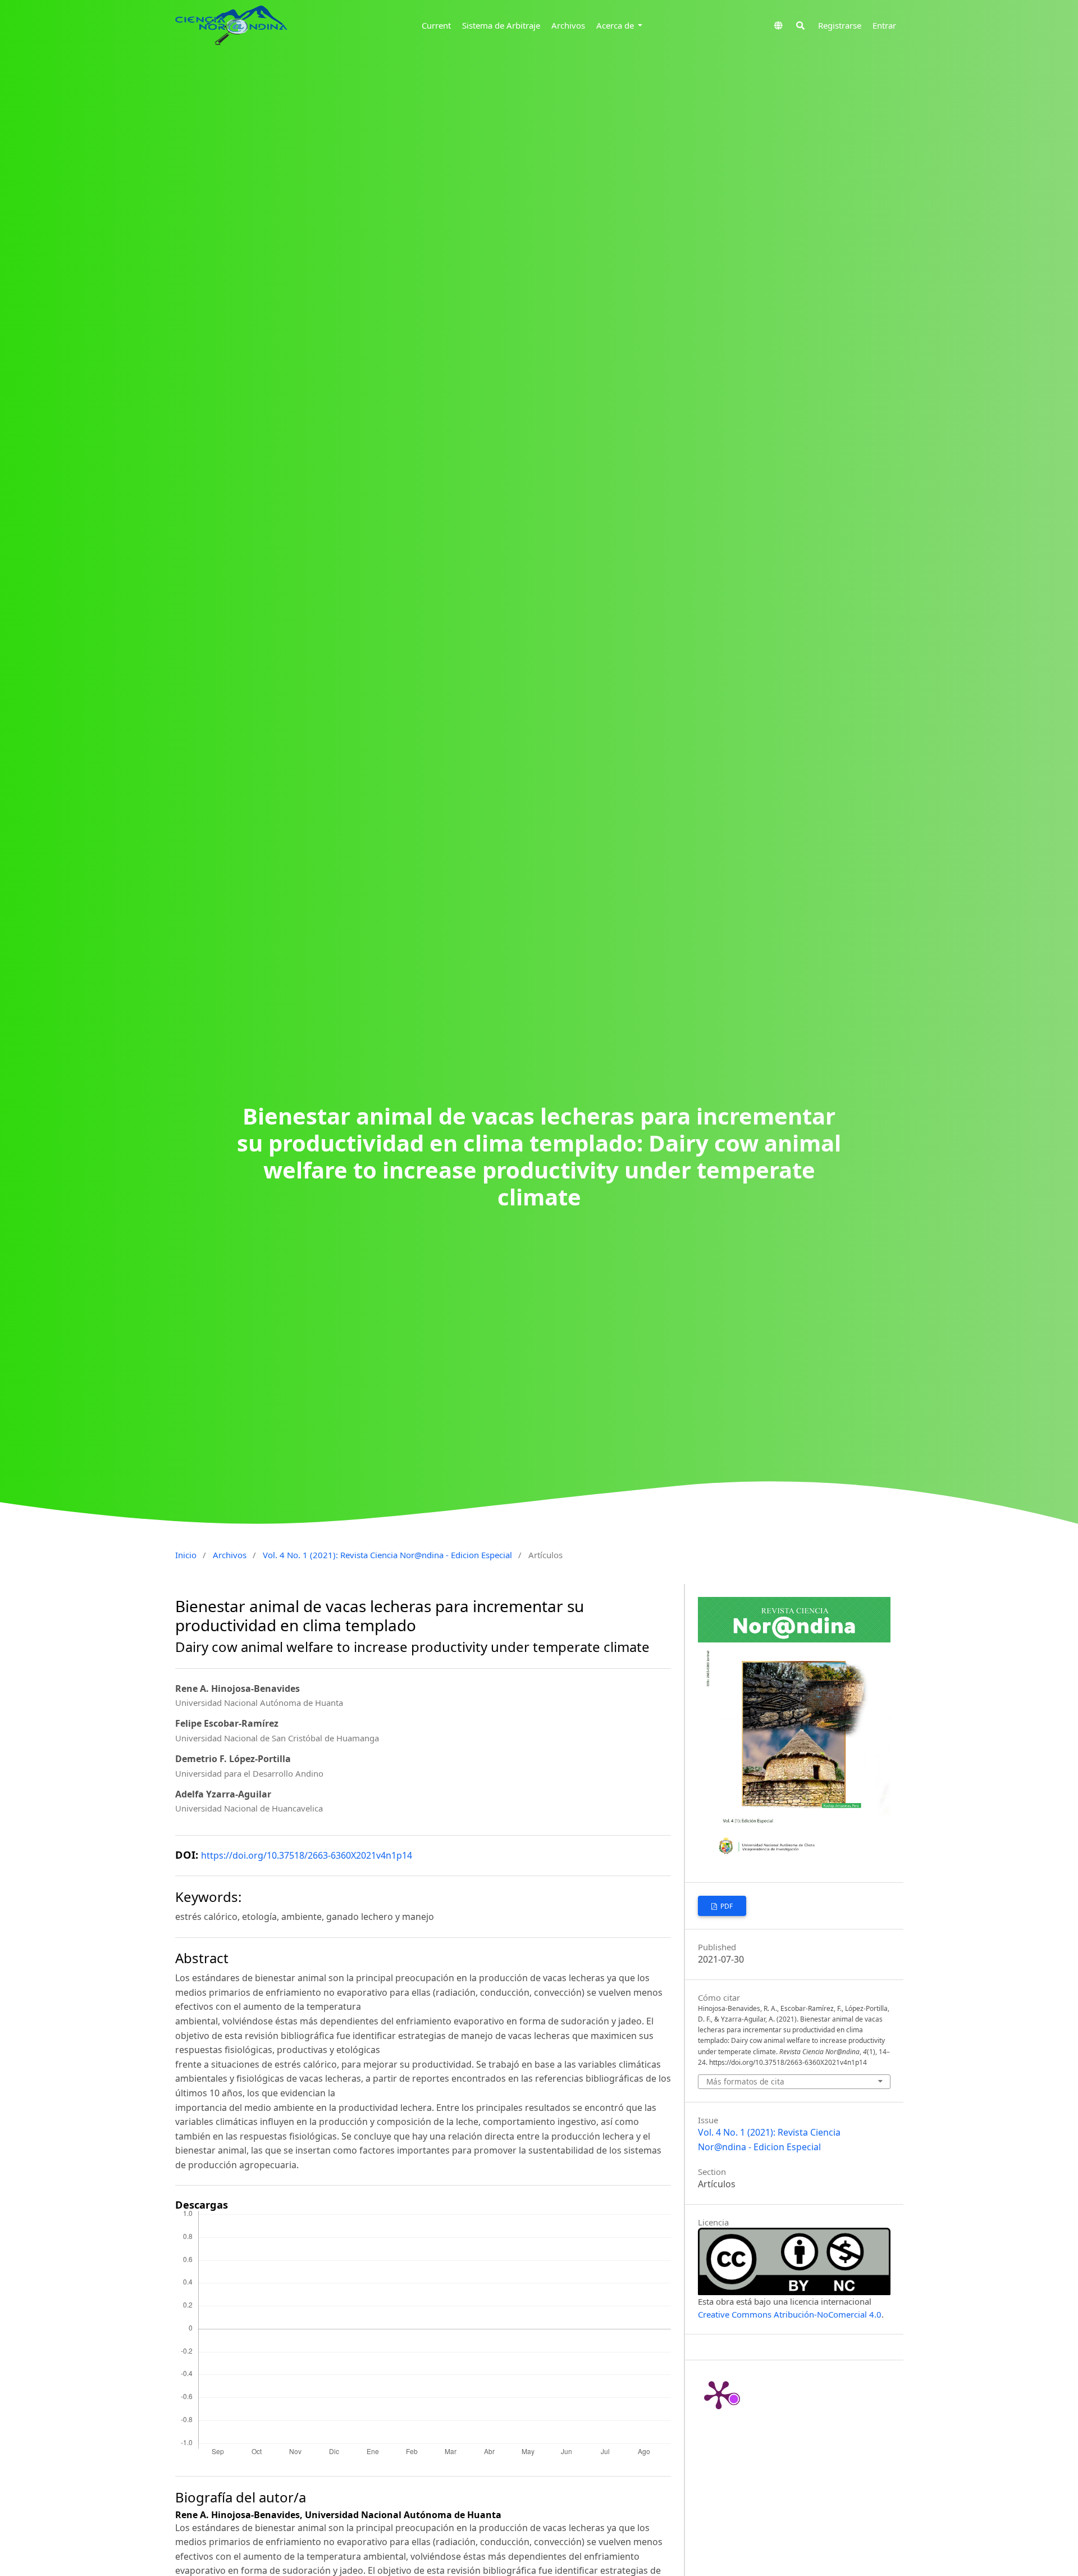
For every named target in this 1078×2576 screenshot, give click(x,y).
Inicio (186, 1555)
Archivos (568, 25)
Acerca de (616, 25)
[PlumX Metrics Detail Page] (719, 2394)
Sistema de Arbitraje (501, 25)
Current (436, 25)
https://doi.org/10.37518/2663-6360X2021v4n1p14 (307, 1855)
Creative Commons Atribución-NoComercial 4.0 (790, 2314)
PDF (726, 1906)
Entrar (884, 25)
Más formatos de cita (745, 2081)
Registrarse (840, 25)
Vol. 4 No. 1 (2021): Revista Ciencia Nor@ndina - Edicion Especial (387, 1555)
